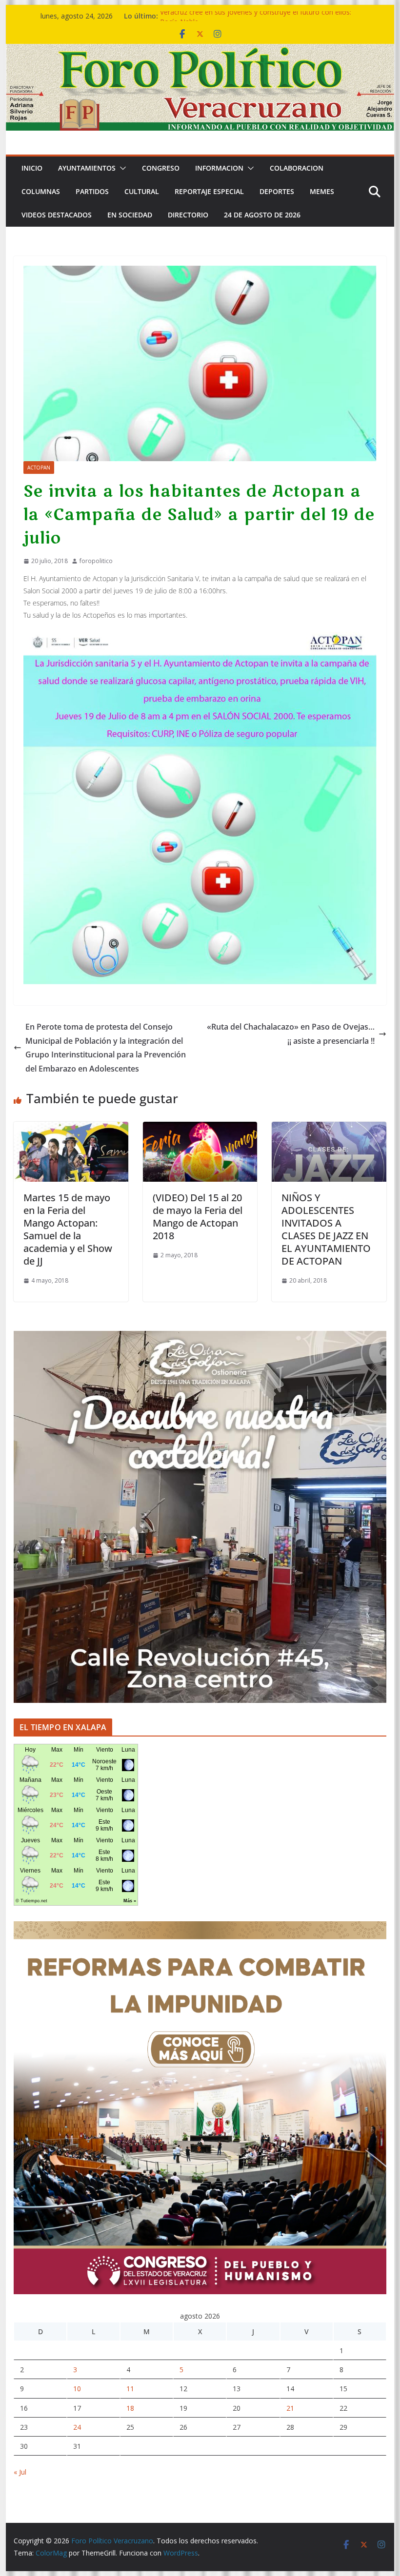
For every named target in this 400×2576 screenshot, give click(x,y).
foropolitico (96, 561)
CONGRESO (161, 168)
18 (130, 2408)
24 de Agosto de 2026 (262, 215)
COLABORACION (297, 168)
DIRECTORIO (188, 215)
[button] (121, 168)
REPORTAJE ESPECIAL (209, 191)
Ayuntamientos (87, 168)
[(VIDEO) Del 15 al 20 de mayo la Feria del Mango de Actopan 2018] (200, 1129)
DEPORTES (277, 191)
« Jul (20, 2472)
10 (77, 2389)
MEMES (322, 191)
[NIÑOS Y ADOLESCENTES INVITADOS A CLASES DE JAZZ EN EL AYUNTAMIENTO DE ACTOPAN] (329, 1129)
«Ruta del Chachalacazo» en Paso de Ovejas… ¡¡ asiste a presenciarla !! (291, 1034)
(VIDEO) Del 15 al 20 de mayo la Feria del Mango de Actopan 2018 (198, 1217)
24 (77, 2427)
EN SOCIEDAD (130, 215)
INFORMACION (219, 168)
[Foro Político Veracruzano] (200, 51)
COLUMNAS (41, 191)
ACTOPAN (39, 468)
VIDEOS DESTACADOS (57, 215)
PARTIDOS (92, 191)
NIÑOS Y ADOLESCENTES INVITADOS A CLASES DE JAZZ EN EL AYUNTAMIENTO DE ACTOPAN (326, 1229)
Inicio (32, 168)
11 (130, 2389)
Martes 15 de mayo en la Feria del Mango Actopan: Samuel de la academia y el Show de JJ (68, 1229)
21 (290, 2408)
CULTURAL (142, 191)
